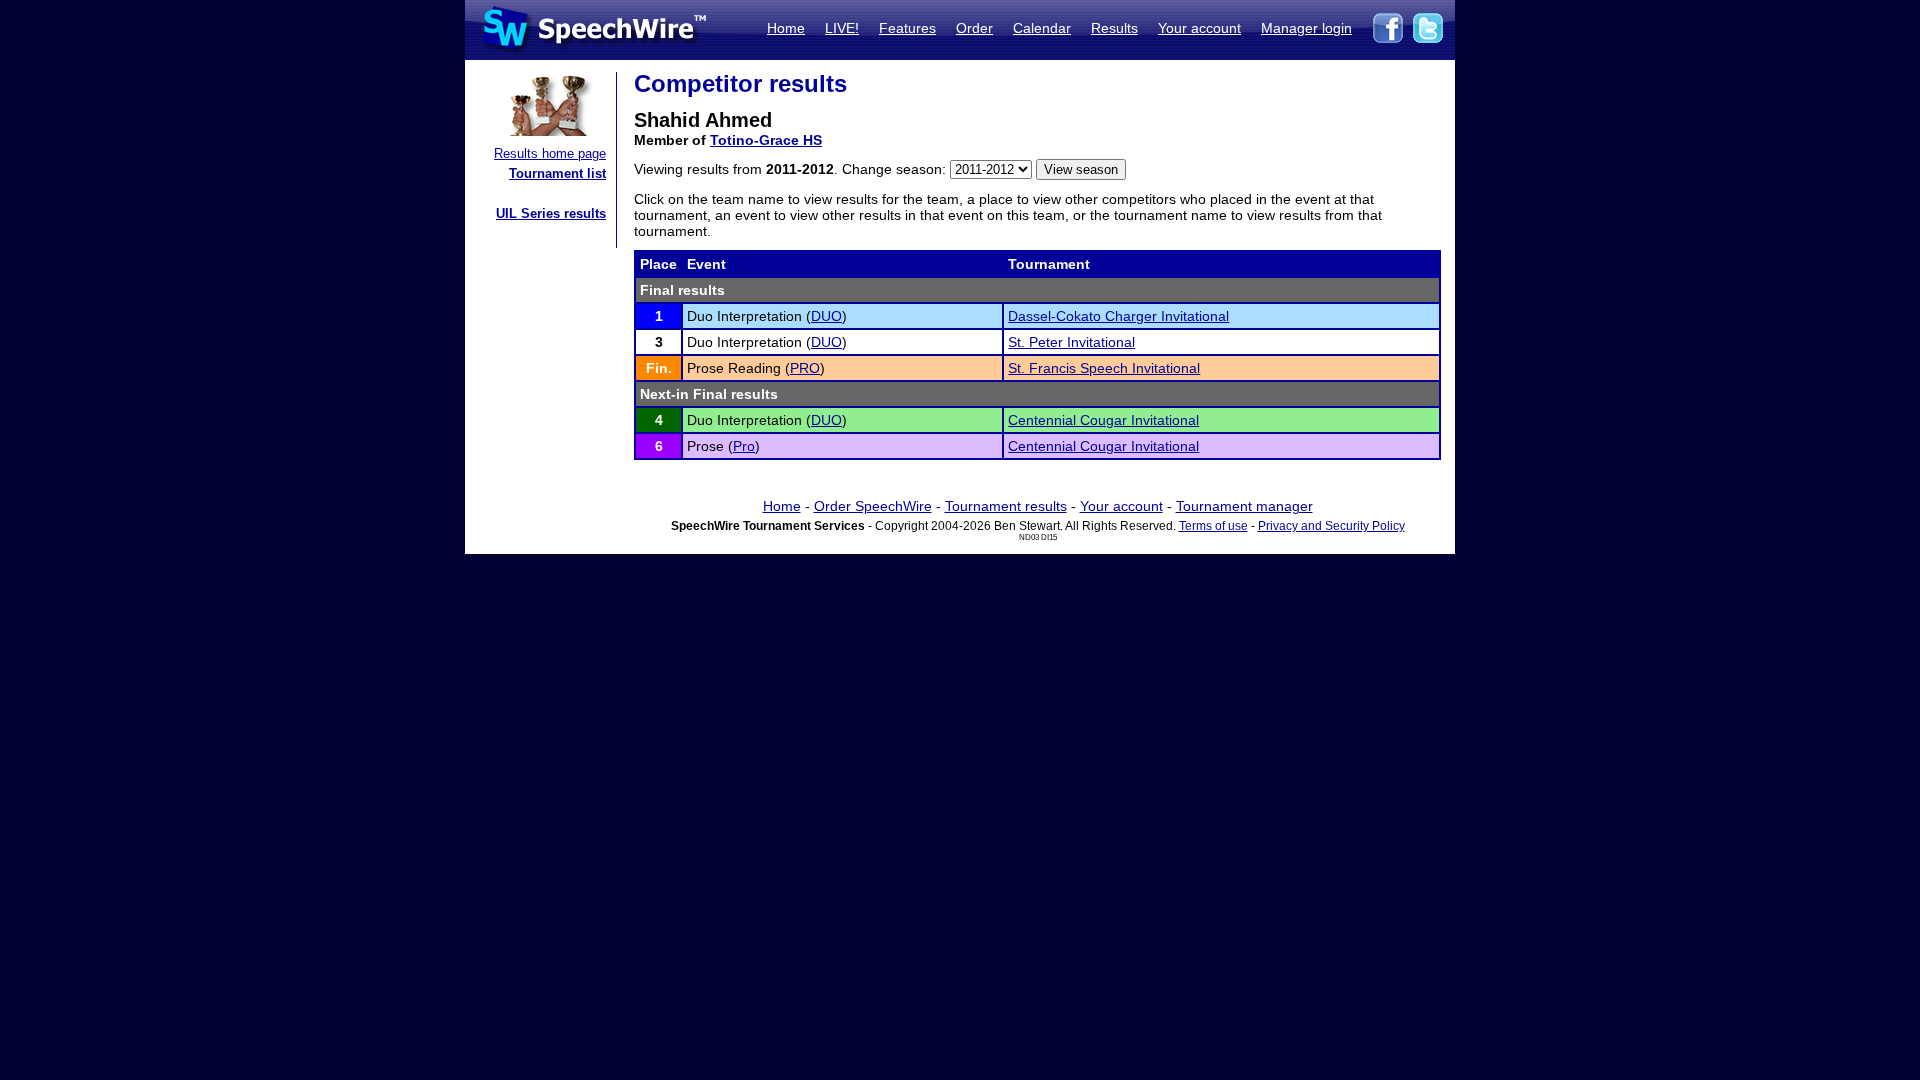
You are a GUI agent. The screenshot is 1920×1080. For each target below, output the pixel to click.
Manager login (1306, 28)
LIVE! (842, 28)
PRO (805, 368)
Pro (744, 446)
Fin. (659, 368)
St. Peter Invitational (1071, 342)
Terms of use (1213, 526)
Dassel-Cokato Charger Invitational (1118, 316)
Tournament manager (1244, 506)
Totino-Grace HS (766, 140)
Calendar (1042, 28)
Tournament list (557, 173)
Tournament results (1006, 506)
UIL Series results (551, 213)
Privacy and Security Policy (1331, 526)
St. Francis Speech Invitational (1104, 368)
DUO (826, 316)
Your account (1199, 28)
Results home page (550, 153)
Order (974, 28)
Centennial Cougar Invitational (1103, 420)
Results (1114, 28)
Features (907, 28)
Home (786, 28)
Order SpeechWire (873, 506)
